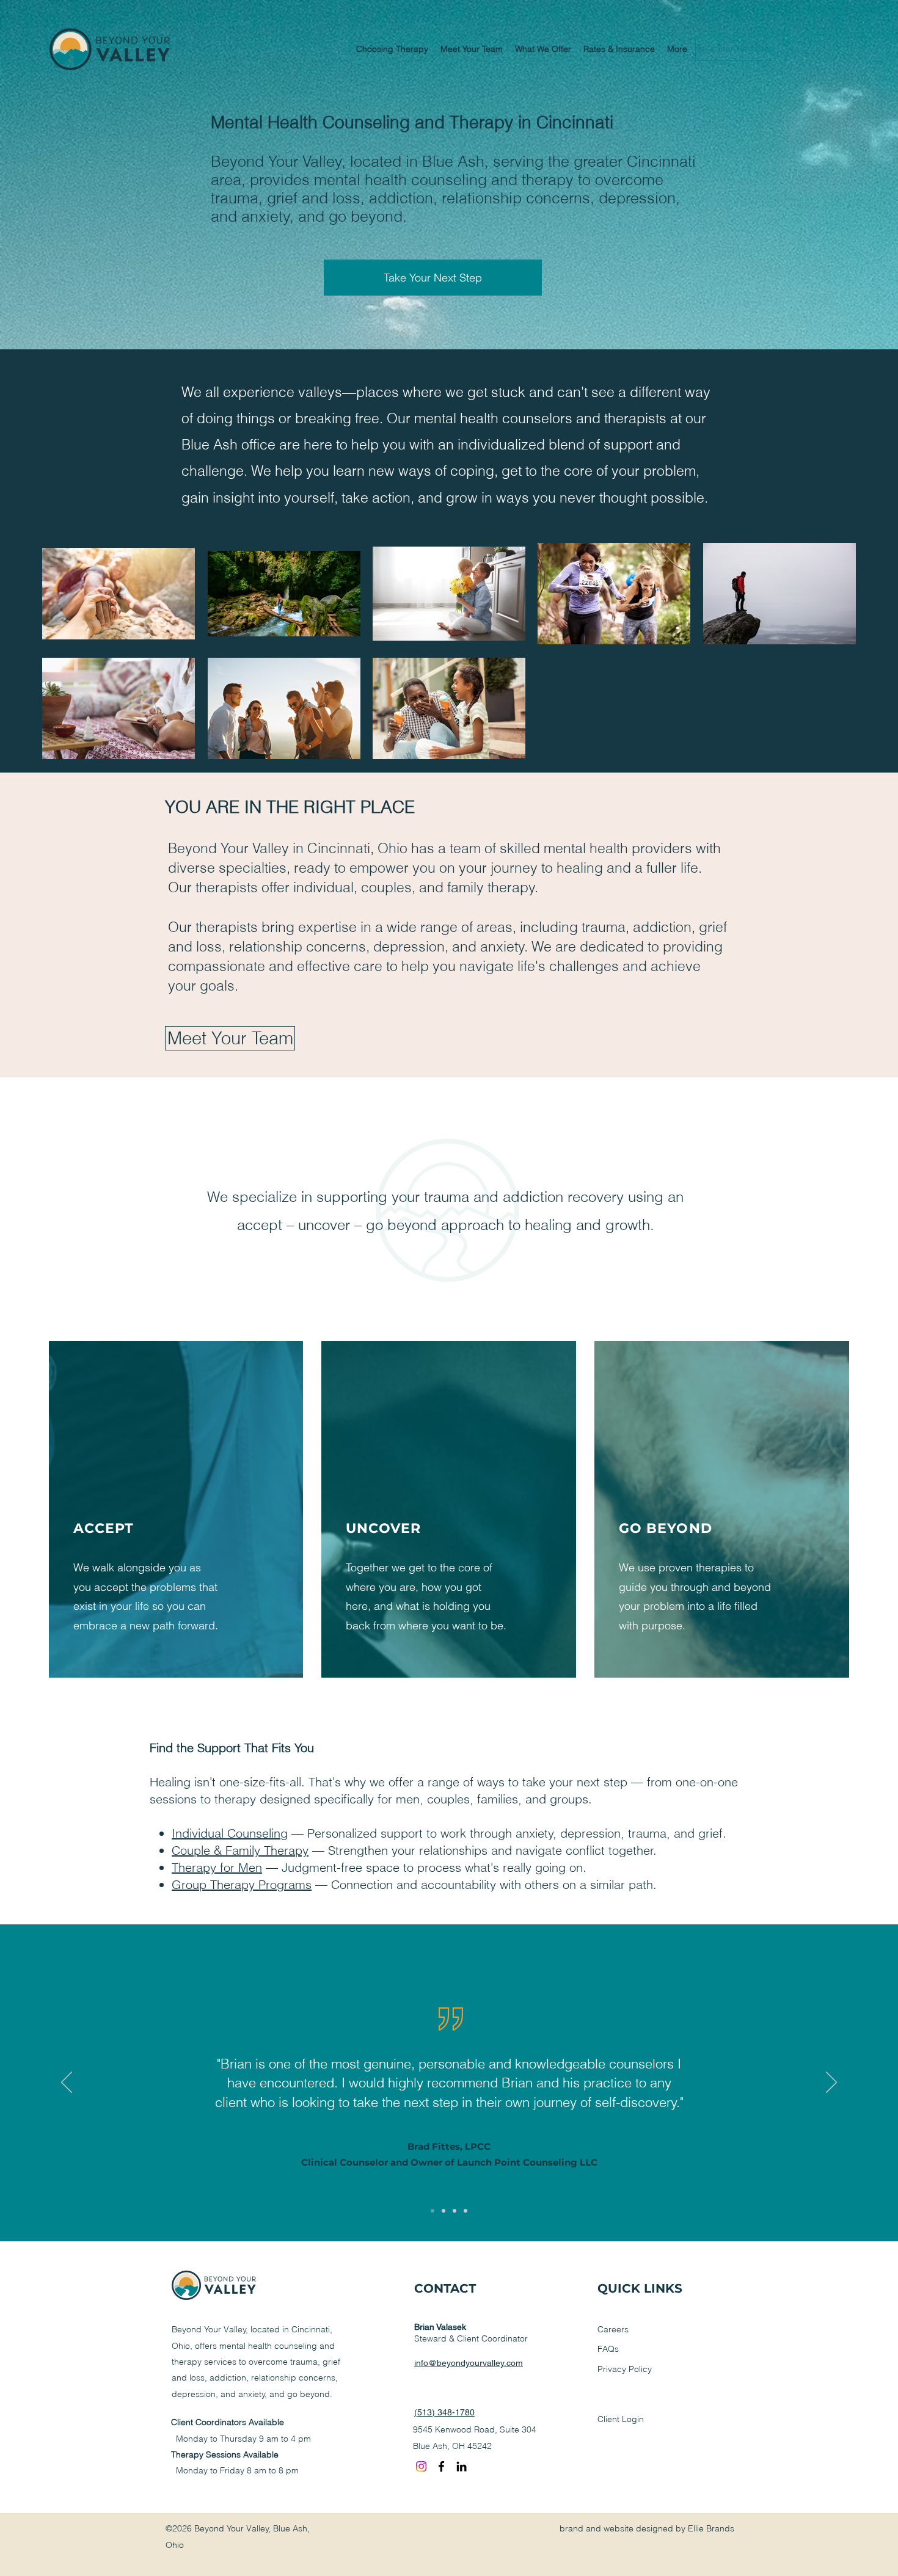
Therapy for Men (217, 1867)
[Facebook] (441, 2466)
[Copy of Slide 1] (444, 2211)
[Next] (831, 2083)
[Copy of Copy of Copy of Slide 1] (465, 2211)
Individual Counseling (230, 1833)
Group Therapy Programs (242, 1884)
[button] (392, 49)
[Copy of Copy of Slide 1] (454, 2211)
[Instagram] (421, 2466)
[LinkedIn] (462, 2466)
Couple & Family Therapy (240, 1850)
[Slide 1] (433, 2211)
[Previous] (67, 2083)
